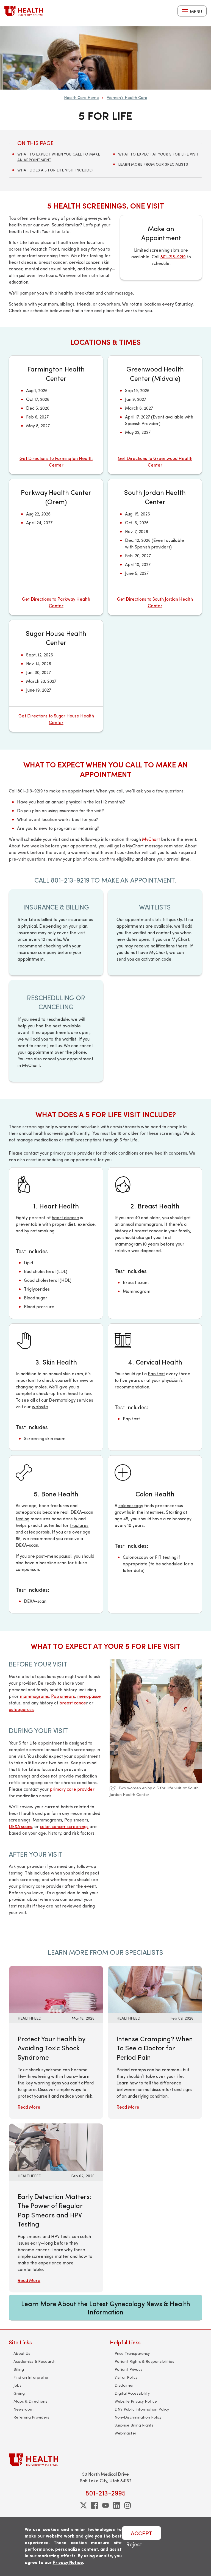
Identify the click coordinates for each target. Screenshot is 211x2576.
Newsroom (23, 2409)
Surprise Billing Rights (134, 2425)
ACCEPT (141, 2533)
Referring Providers (31, 2417)
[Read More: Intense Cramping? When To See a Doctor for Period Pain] (155, 1989)
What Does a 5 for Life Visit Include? (55, 170)
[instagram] (127, 2505)
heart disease (65, 1217)
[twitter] (84, 2505)
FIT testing (166, 1557)
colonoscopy (131, 1505)
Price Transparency (132, 2353)
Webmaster (125, 2433)
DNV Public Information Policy (142, 2409)
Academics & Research (34, 2361)
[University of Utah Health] (24, 11)
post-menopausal (54, 1556)
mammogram (148, 1224)
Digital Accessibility (132, 2393)
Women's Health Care (127, 97)
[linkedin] (116, 2505)
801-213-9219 (173, 257)
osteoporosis (37, 1532)
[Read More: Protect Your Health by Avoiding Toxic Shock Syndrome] (56, 1989)
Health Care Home (81, 97)
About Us (22, 2353)
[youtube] (105, 2505)
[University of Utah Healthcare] (105, 2460)
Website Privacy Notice (136, 2401)
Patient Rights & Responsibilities (144, 2361)
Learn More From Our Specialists (153, 164)
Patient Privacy (128, 2369)
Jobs (17, 2385)
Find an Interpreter (31, 2377)
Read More (29, 2107)
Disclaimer (124, 2385)
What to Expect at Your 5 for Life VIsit (159, 154)
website (40, 1406)
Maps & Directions (30, 2401)
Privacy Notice (68, 2562)
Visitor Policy (126, 2377)
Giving (19, 2393)
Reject (134, 2544)
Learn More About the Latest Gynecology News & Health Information (106, 2308)
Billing (19, 2369)
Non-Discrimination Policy (138, 2417)
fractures (79, 1525)
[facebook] (95, 2505)
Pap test (156, 1373)
